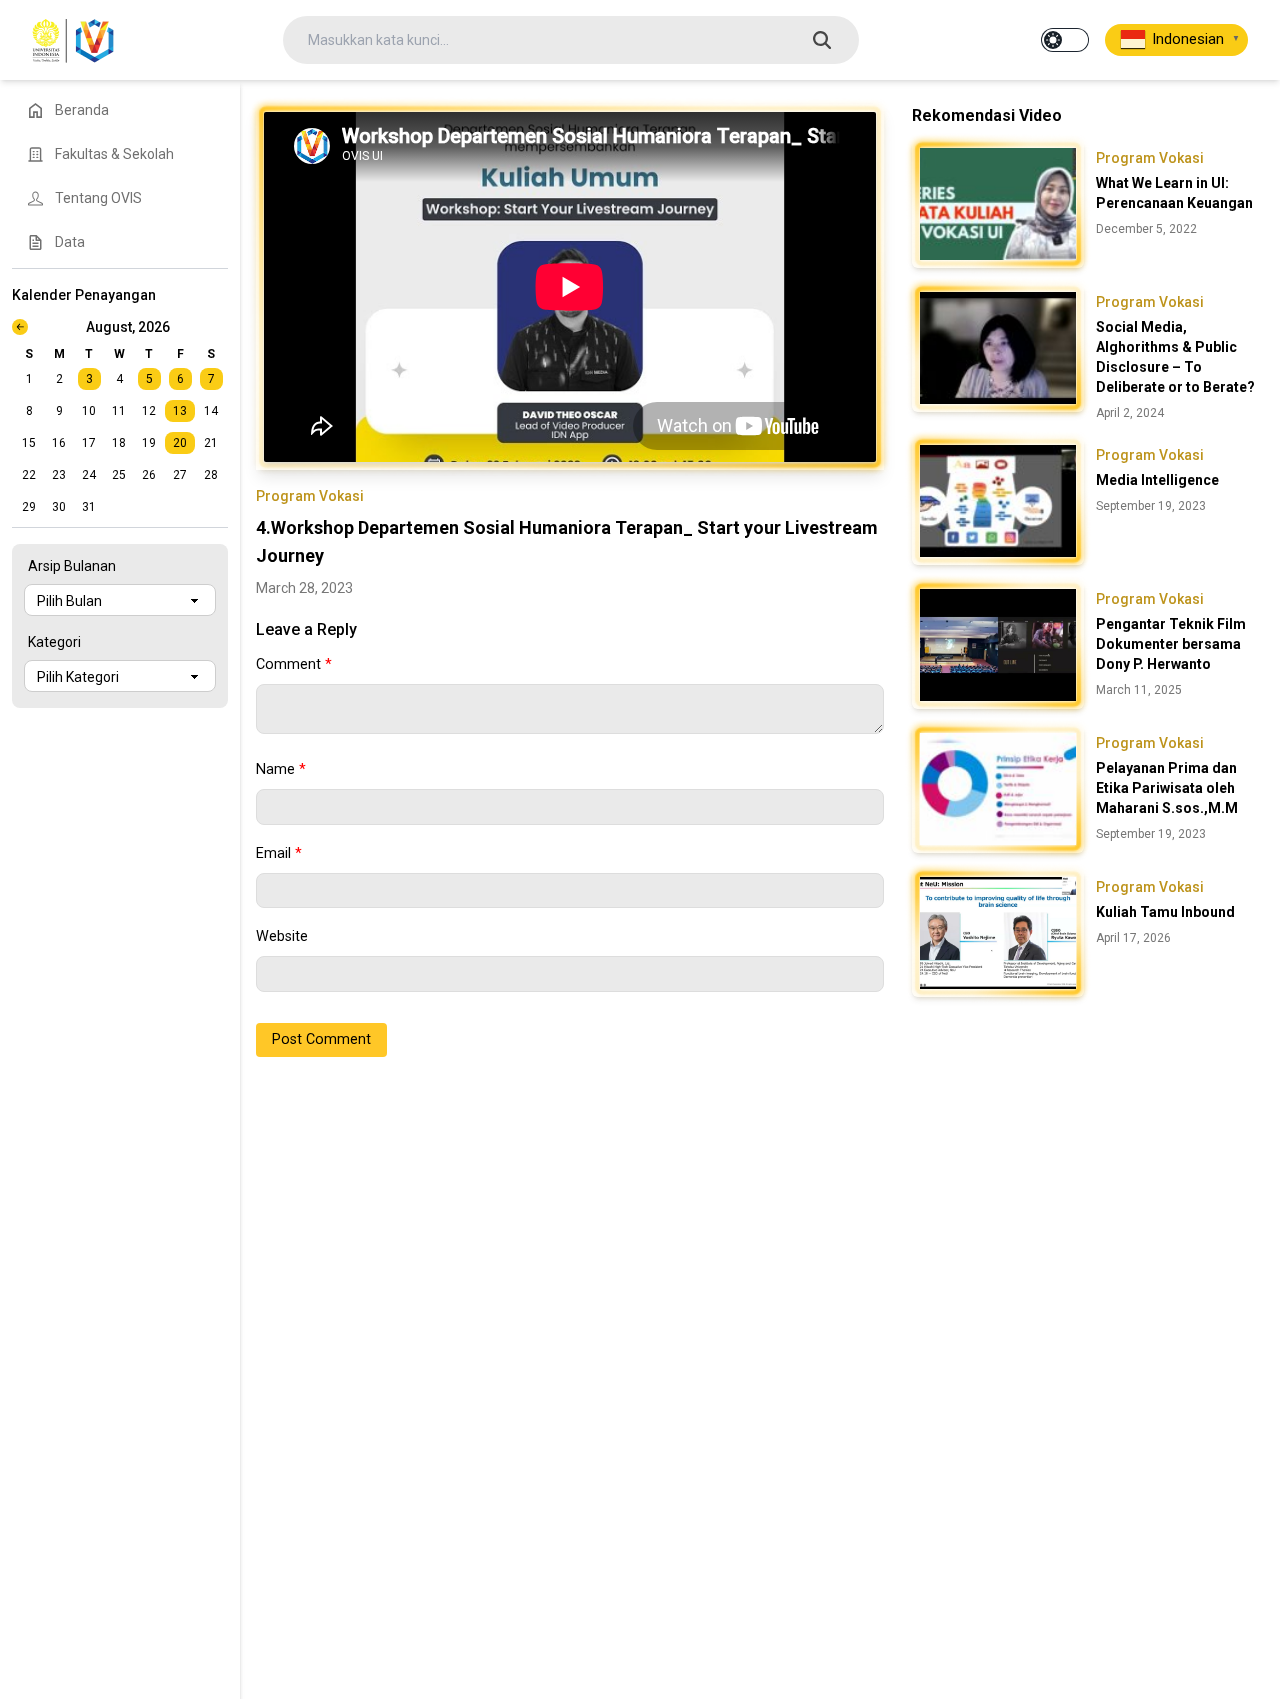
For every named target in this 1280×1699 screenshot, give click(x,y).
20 (180, 443)
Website (282, 936)
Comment (294, 664)
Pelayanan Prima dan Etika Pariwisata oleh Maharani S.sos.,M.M (1167, 788)
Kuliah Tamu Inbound (1165, 912)
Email (279, 853)
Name (281, 769)
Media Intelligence (1157, 480)
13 (180, 411)
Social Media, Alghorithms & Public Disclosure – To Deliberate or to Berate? (1175, 357)
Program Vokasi (310, 496)
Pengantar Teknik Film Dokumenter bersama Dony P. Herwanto (1171, 644)
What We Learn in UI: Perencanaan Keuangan (1174, 193)
